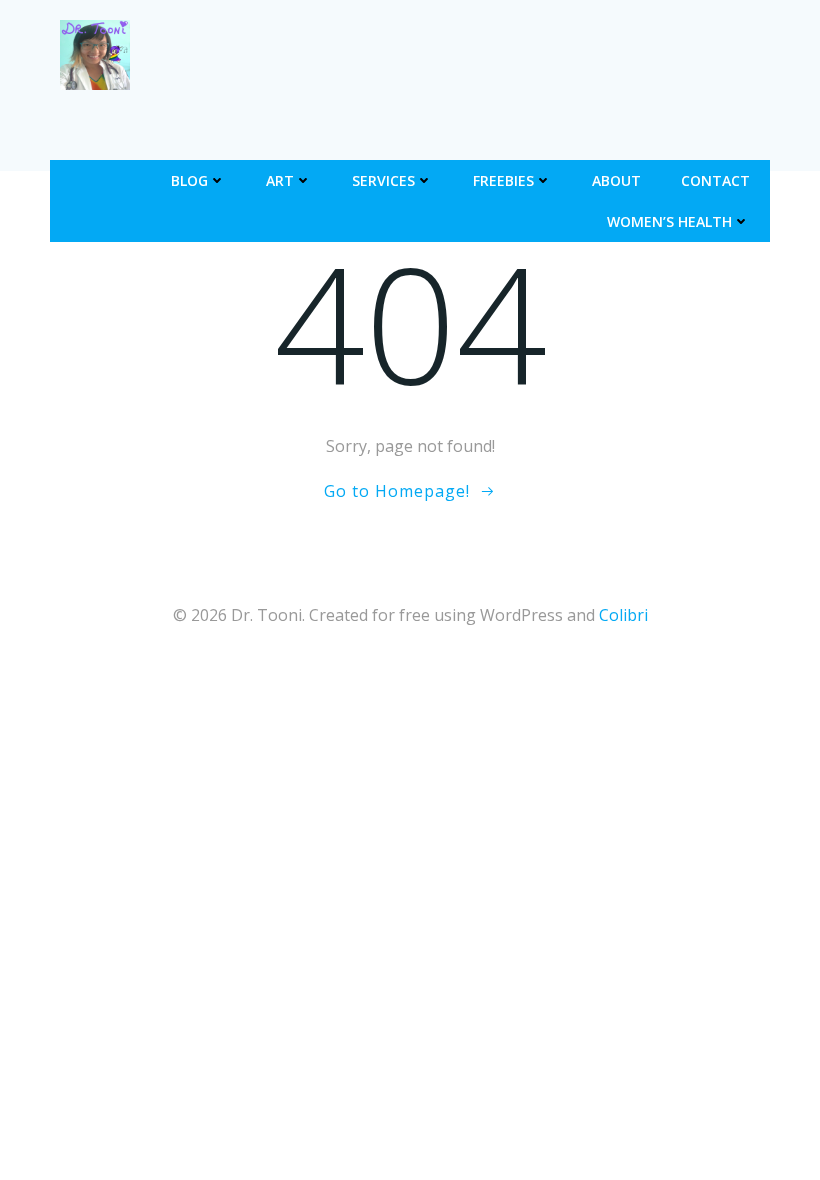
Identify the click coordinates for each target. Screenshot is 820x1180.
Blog (189, 180)
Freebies (503, 180)
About (616, 180)
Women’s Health (669, 221)
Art (280, 180)
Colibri (623, 615)
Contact (715, 180)
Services (383, 180)
